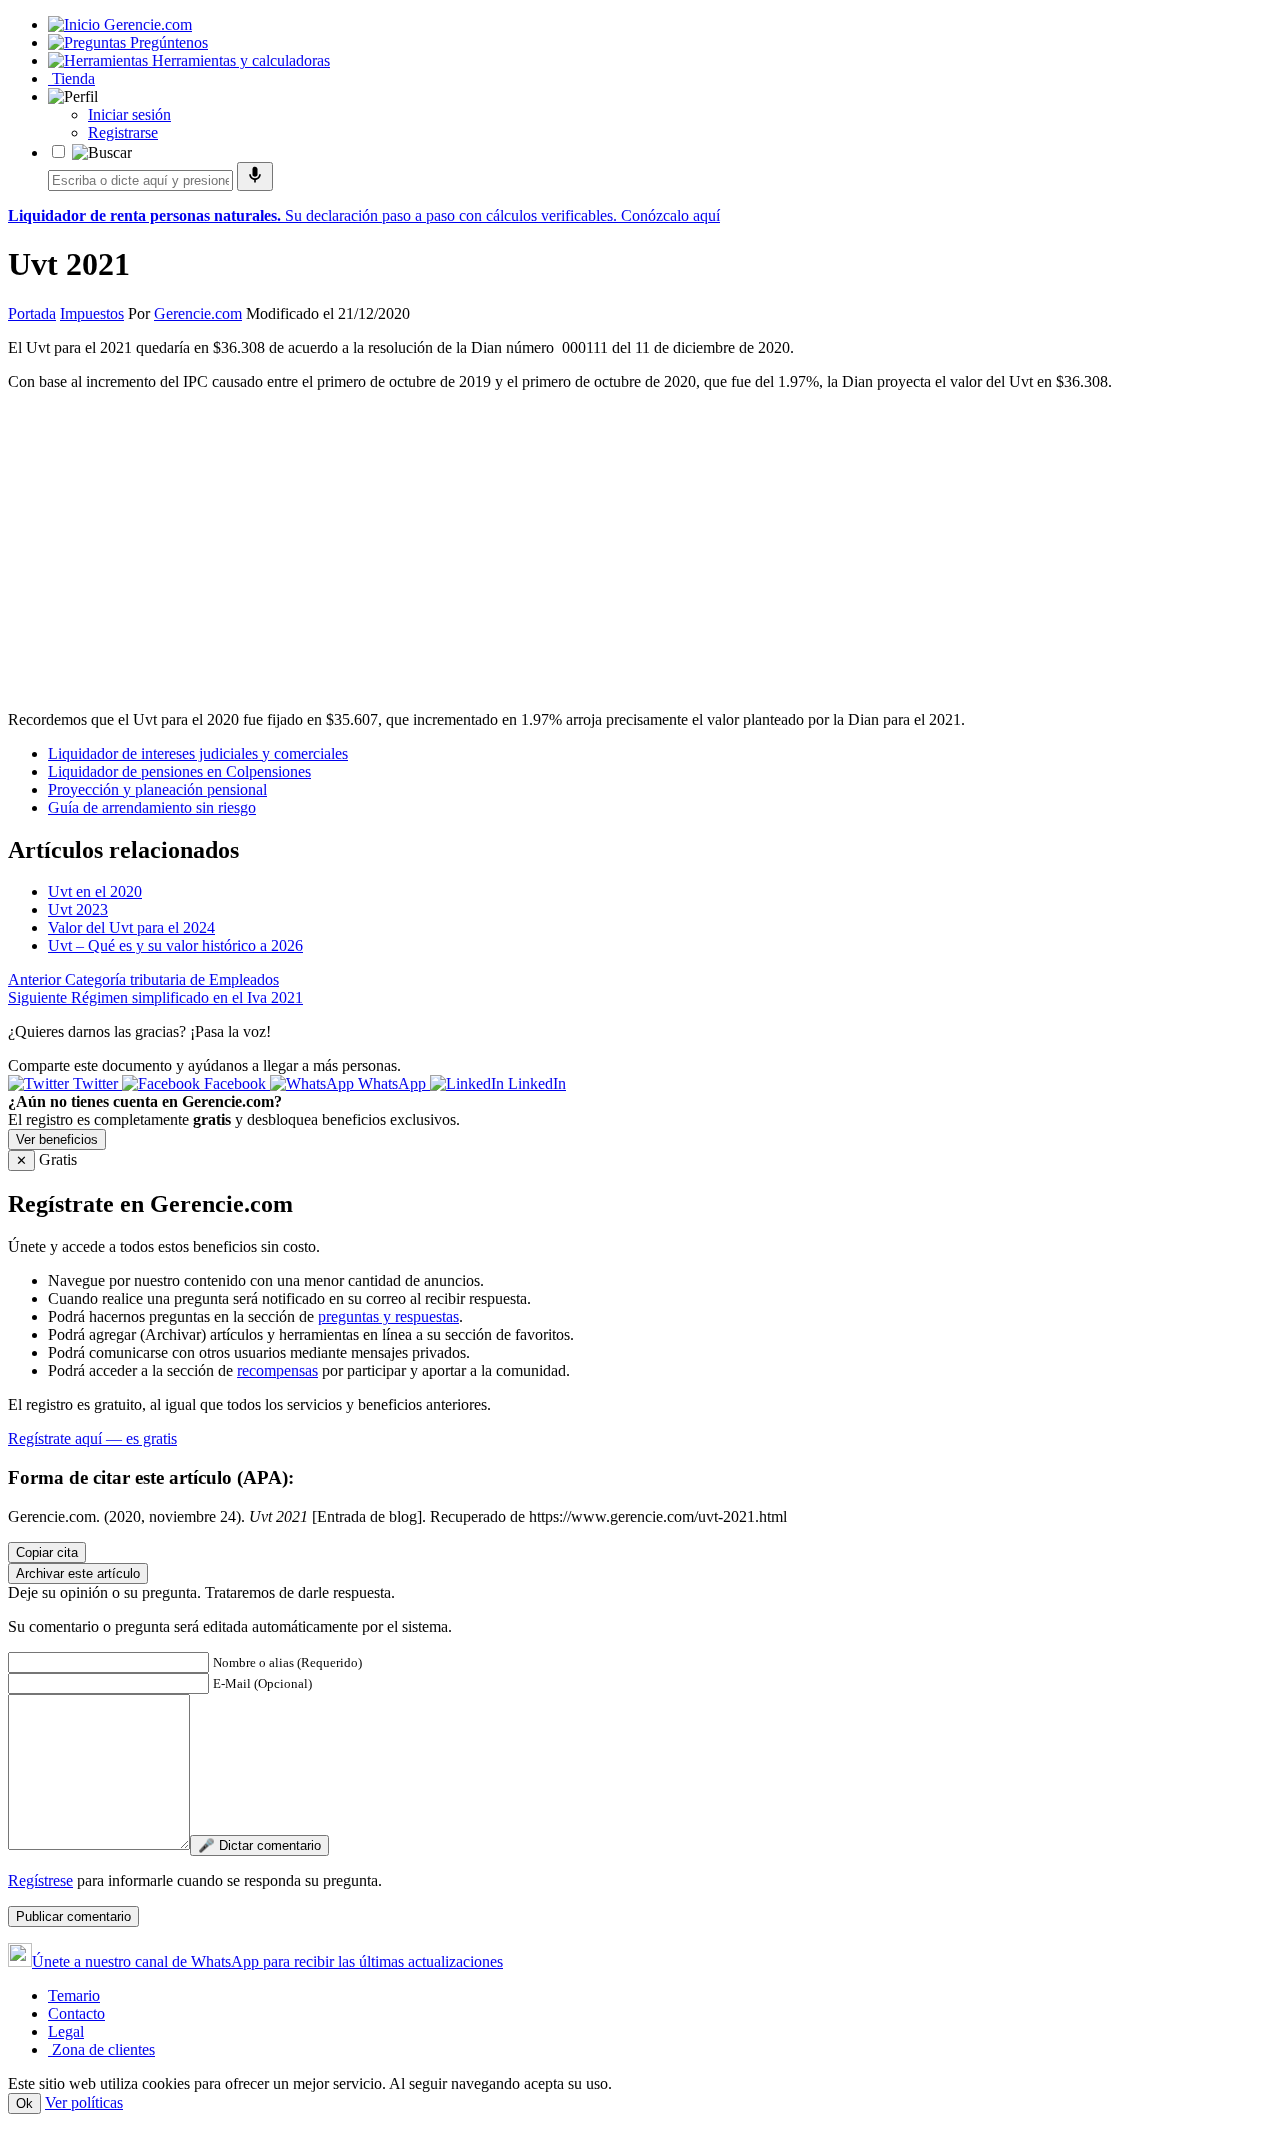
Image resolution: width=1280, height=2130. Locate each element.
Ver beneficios (57, 1139)
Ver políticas (84, 2102)
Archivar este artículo (78, 1573)
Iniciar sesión (129, 114)
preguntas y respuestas (388, 1316)
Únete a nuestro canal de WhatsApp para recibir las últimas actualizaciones (267, 1961)
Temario (74, 1995)
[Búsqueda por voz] (255, 176)
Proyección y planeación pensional (157, 789)
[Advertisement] (640, 547)
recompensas (277, 1370)
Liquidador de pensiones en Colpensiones (179, 771)
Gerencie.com (198, 313)
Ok (24, 2103)
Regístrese (40, 1880)
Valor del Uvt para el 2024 (131, 927)
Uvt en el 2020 (95, 891)
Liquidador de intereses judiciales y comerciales (198, 753)
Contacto (76, 2013)
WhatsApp (392, 1083)
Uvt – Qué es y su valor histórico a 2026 (175, 945)
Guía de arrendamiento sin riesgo (152, 807)
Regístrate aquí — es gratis (92, 1438)
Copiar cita (47, 1552)
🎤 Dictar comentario (259, 1845)
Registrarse (123, 132)
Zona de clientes (101, 2049)
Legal (66, 2031)
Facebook (235, 1083)
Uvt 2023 (78, 909)
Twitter (95, 1083)
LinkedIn (535, 1083)
